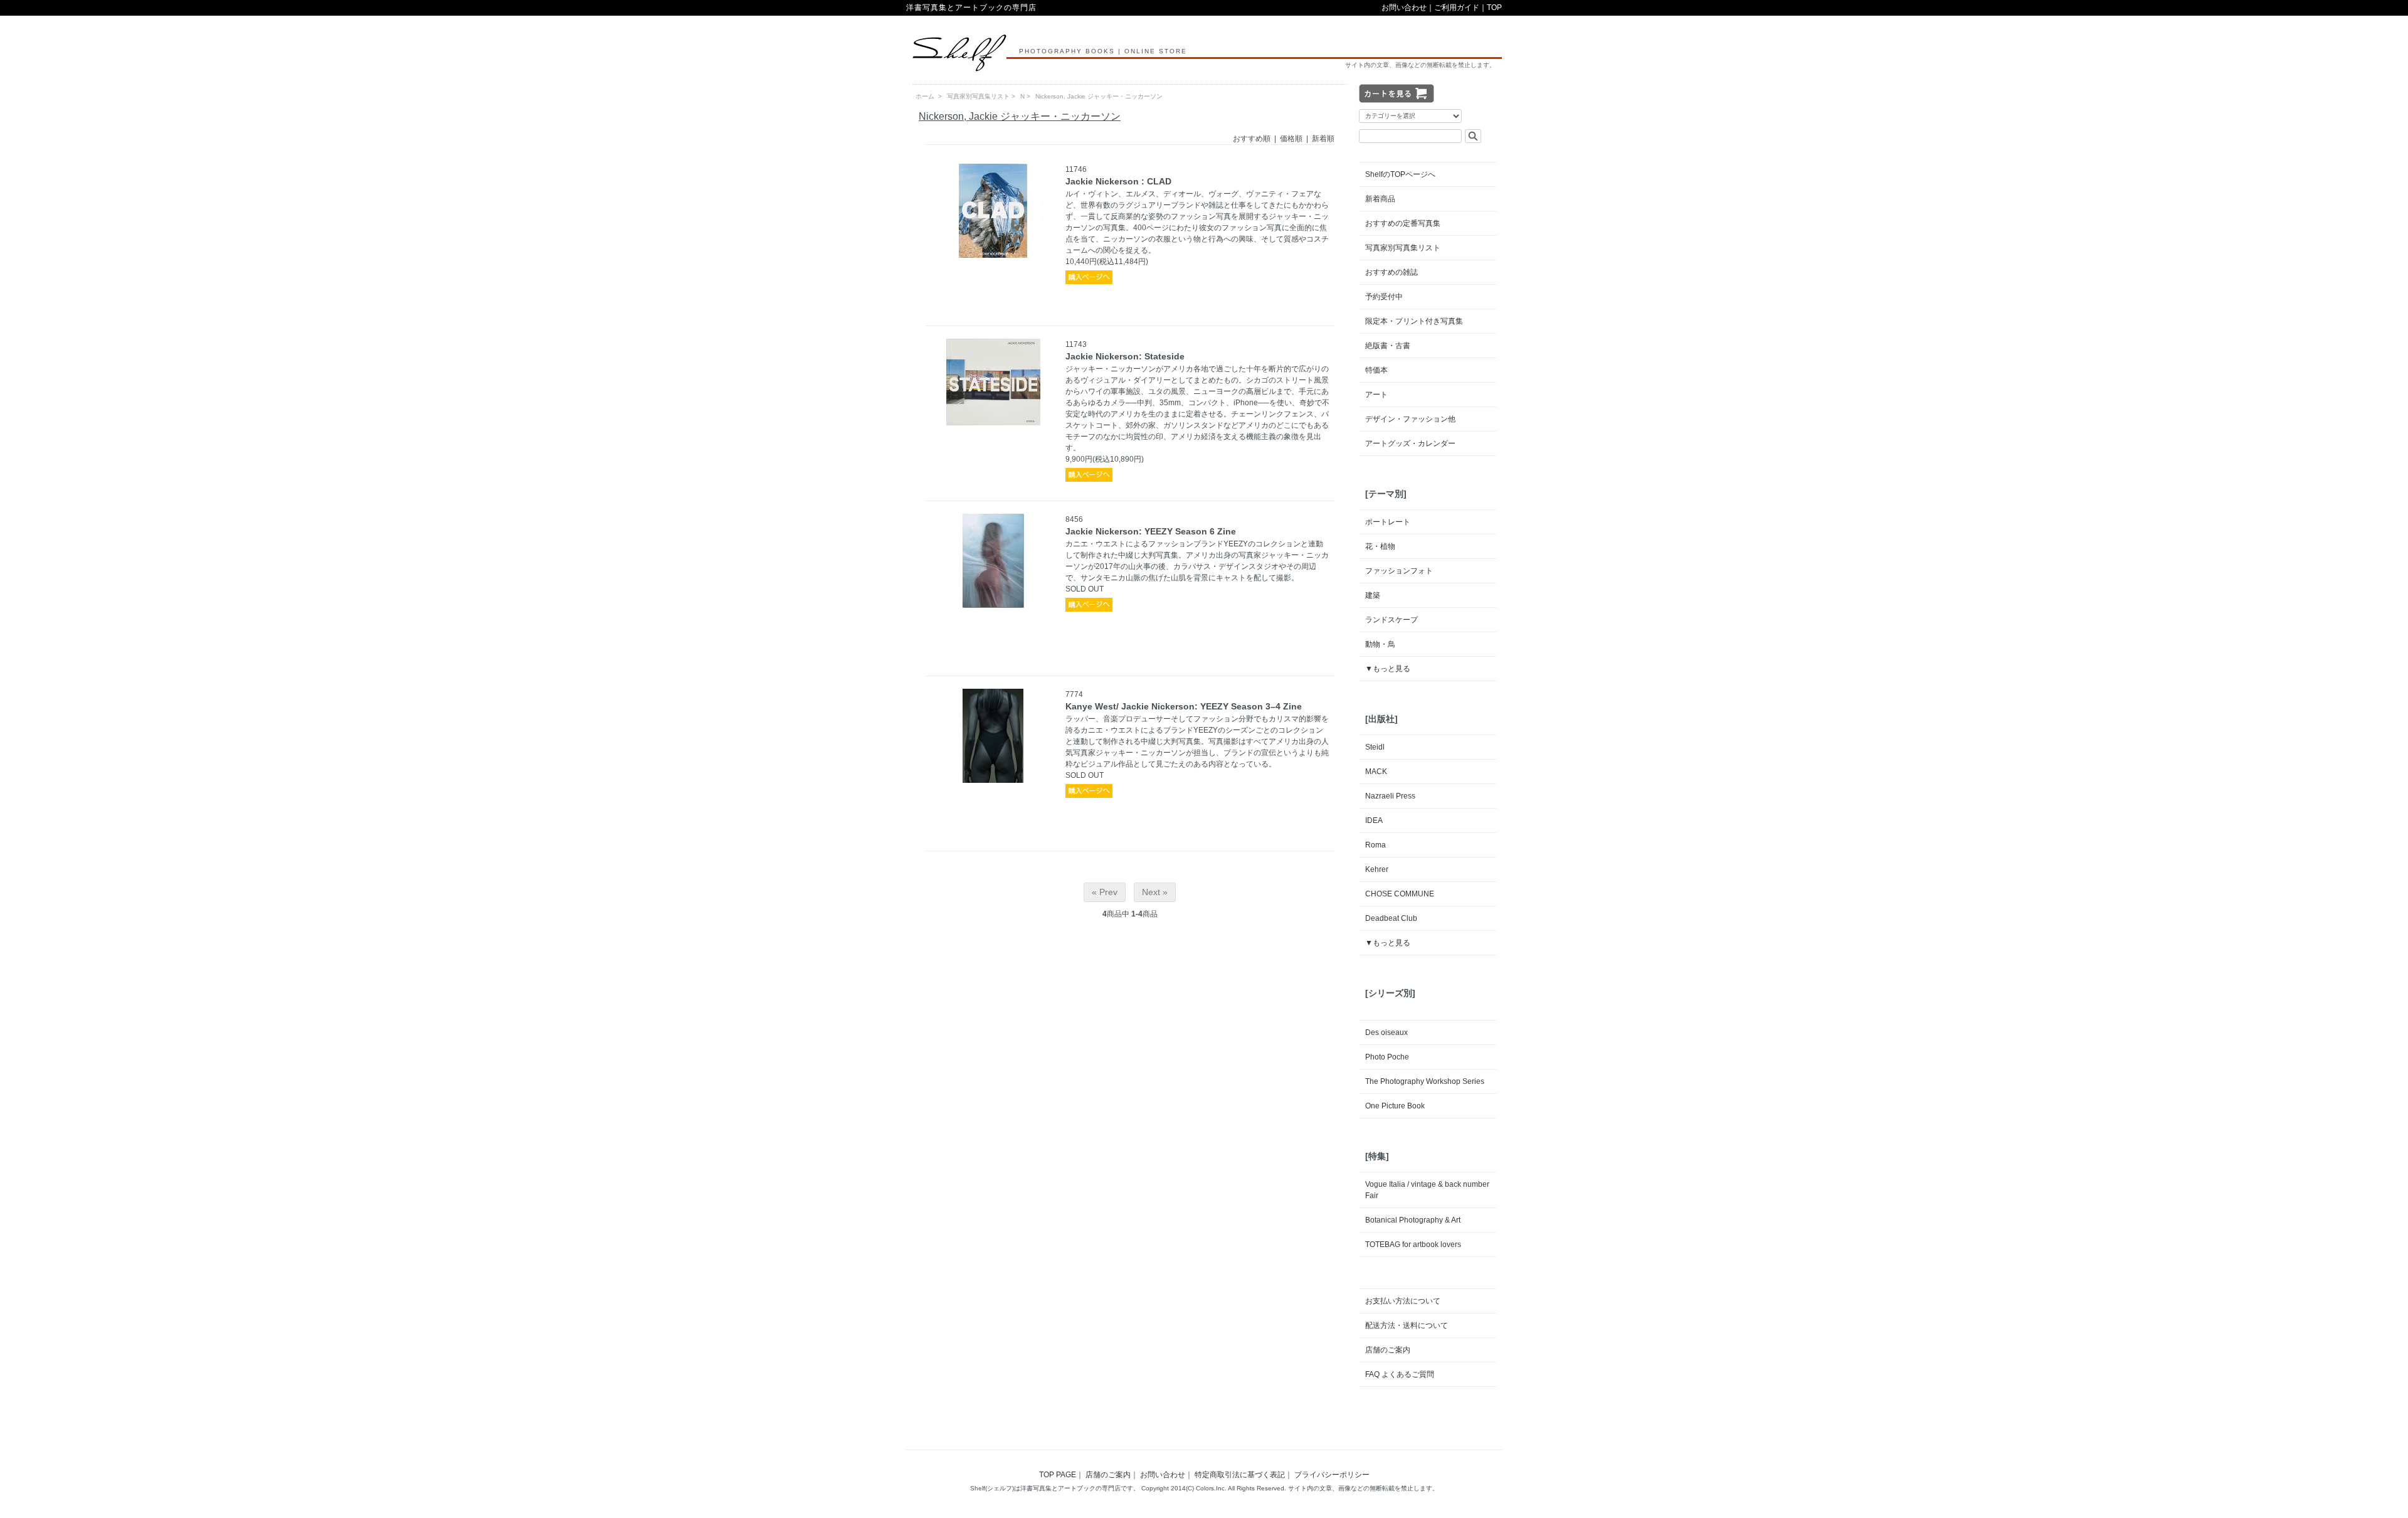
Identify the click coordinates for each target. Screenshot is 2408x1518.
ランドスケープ (1391, 620)
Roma (1376, 845)
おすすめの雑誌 (1391, 272)
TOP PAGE (1058, 1475)
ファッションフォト (1399, 571)
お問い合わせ (1404, 8)
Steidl (1375, 747)
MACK (1376, 772)
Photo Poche (1387, 1057)
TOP (1494, 8)
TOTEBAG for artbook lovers (1413, 1245)
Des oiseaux (1386, 1032)
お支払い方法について (1403, 1301)
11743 (1076, 344)
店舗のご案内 (1388, 1350)
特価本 (1376, 370)
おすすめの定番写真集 (1403, 223)
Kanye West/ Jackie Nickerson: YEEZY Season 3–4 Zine (1184, 706)
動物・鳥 (1380, 644)
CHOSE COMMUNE (1400, 894)
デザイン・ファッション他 (1410, 419)
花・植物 (1380, 546)
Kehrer (1377, 869)
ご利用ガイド (1457, 8)
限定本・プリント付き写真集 (1414, 321)
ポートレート (1388, 522)
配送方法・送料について (1407, 1325)
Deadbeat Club (1391, 918)
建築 (1373, 595)
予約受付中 (1384, 297)
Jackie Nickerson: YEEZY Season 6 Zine (1151, 531)
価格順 (1291, 139)
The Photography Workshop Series (1425, 1081)
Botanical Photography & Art (1413, 1220)
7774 (1074, 694)
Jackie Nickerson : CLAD (1118, 181)
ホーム (925, 96)
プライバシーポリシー (1332, 1475)
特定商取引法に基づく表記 (1240, 1475)
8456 (1074, 519)
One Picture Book (1395, 1106)
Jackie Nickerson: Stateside (1125, 356)
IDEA (1374, 820)
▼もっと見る (1388, 669)
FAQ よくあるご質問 (1400, 1374)
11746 (1076, 169)
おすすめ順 (1252, 139)
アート (1376, 395)
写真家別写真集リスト (978, 96)
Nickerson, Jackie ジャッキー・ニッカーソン (1099, 96)
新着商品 (1380, 199)
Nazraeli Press (1390, 796)
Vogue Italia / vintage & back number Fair (1427, 1190)
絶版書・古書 (1388, 346)
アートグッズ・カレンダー (1410, 443)
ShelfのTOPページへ (1400, 174)
